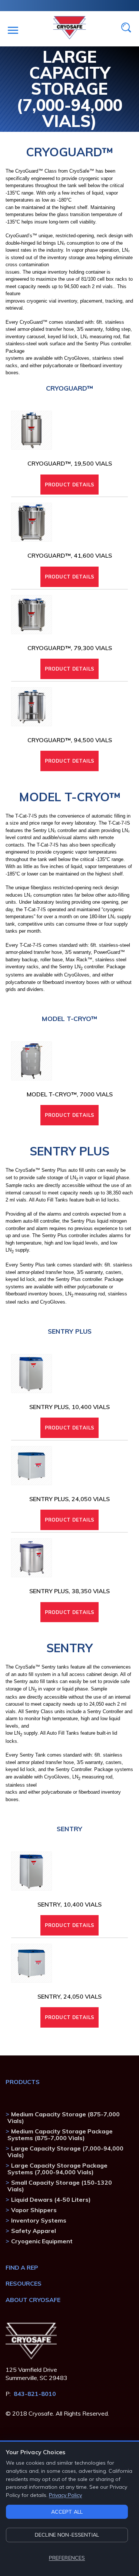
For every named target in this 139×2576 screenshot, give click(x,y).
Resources (24, 2283)
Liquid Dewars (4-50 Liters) (51, 2200)
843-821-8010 (35, 2394)
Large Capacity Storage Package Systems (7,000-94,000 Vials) (57, 2169)
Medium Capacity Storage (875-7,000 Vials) (64, 2117)
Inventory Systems (39, 2220)
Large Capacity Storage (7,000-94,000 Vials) (65, 2152)
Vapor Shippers (34, 2210)
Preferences (67, 2558)
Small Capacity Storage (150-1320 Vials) (60, 2186)
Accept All (67, 2512)
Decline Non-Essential (67, 2535)
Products (23, 2082)
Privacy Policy (65, 2495)
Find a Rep (22, 2267)
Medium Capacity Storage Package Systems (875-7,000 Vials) (60, 2135)
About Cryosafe (33, 2300)
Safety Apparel (34, 2231)
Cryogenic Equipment (42, 2241)
